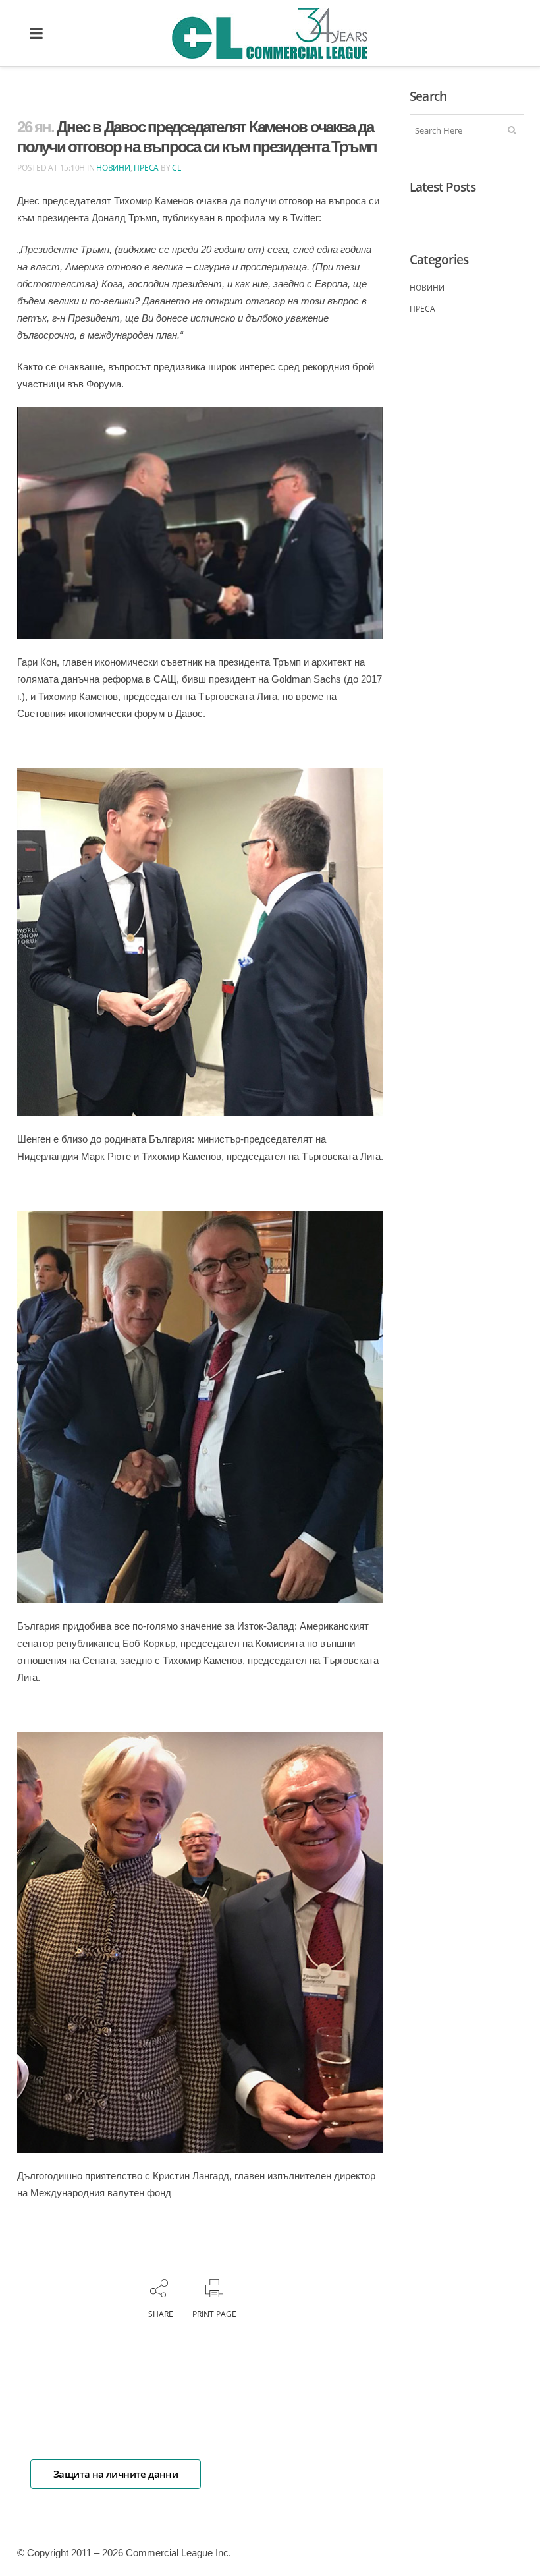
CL (176, 168)
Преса (146, 168)
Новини (113, 168)
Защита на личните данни (116, 2474)
